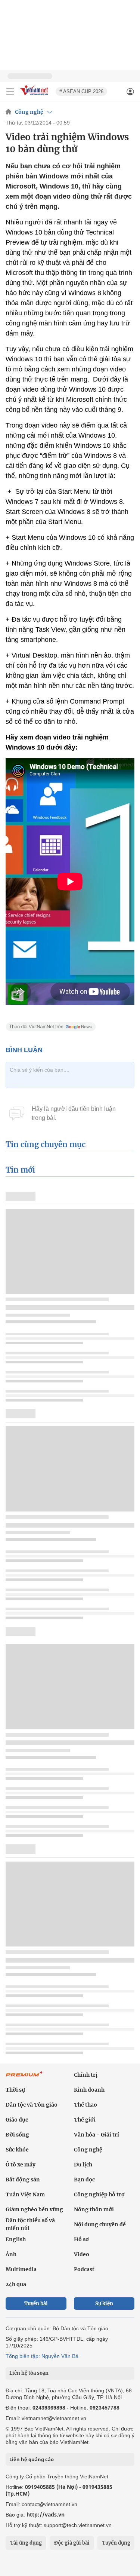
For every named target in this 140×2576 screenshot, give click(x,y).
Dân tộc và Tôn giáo (32, 2105)
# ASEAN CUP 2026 (81, 91)
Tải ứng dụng (26, 2543)
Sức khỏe (17, 2150)
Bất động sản (23, 2180)
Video (82, 2254)
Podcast (84, 2269)
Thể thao (85, 2105)
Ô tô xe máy (21, 2165)
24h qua (16, 2284)
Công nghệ (29, 112)
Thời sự (15, 2090)
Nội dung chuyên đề (100, 2224)
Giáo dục (17, 2120)
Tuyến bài (36, 2304)
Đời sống (17, 2135)
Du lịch (83, 2165)
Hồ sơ (81, 2239)
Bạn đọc (84, 2180)
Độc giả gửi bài (72, 2543)
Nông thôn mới (94, 2209)
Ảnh (11, 2254)
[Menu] (10, 92)
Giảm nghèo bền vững (34, 2209)
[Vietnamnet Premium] (24, 2078)
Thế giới (85, 2120)
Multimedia (21, 2269)
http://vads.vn (46, 2514)
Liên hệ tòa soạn (29, 2373)
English (16, 2239)
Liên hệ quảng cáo (32, 2459)
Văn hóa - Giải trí (97, 2135)
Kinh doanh (89, 2090)
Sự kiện (104, 2304)
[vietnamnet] (35, 96)
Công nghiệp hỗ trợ (99, 2194)
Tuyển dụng (116, 2543)
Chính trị (86, 2075)
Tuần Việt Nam (25, 2194)
